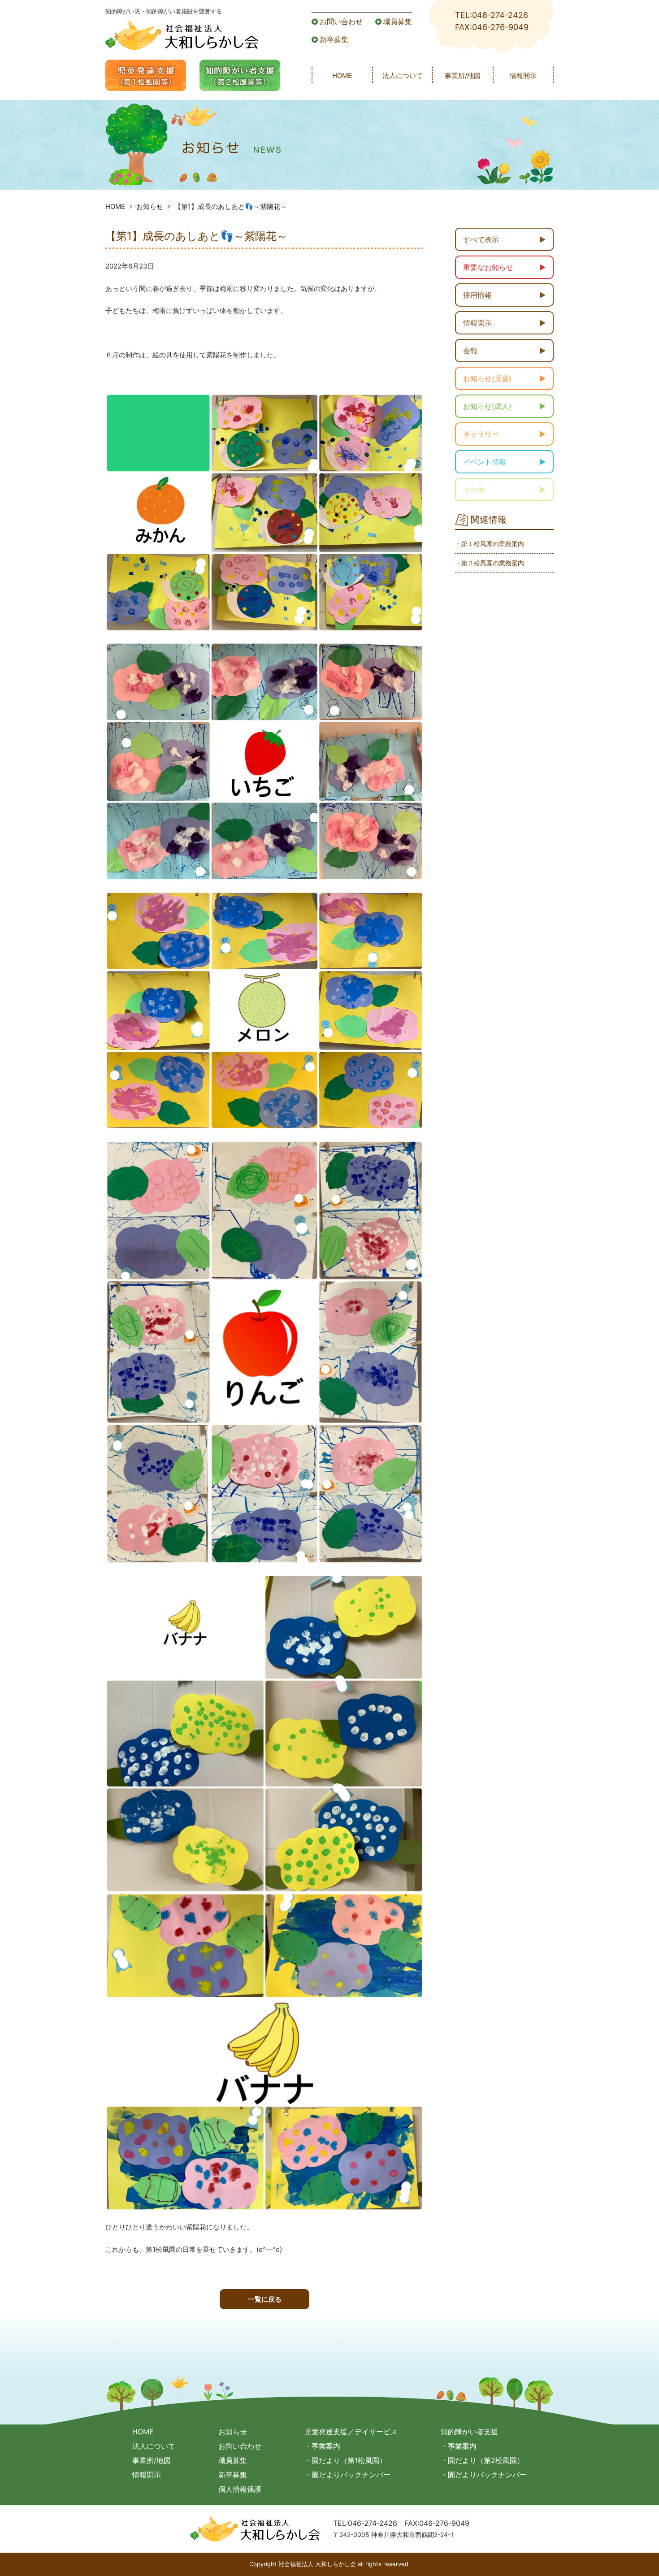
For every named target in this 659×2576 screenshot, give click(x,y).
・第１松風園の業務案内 (490, 544)
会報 (470, 351)
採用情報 (477, 295)
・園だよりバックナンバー (347, 2475)
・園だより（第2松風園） (482, 2460)
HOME (342, 76)
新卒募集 (334, 39)
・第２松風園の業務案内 (490, 563)
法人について (403, 76)
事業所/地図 (463, 76)
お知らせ (150, 206)
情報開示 (523, 76)
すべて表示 (481, 239)
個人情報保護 (240, 2489)
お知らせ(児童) (487, 378)
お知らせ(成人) (487, 406)
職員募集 (398, 22)
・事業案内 (322, 2446)
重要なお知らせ (488, 267)
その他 (474, 490)
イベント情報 (485, 462)
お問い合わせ (341, 22)
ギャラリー (481, 434)
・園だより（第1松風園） (345, 2460)
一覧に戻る (265, 2299)
